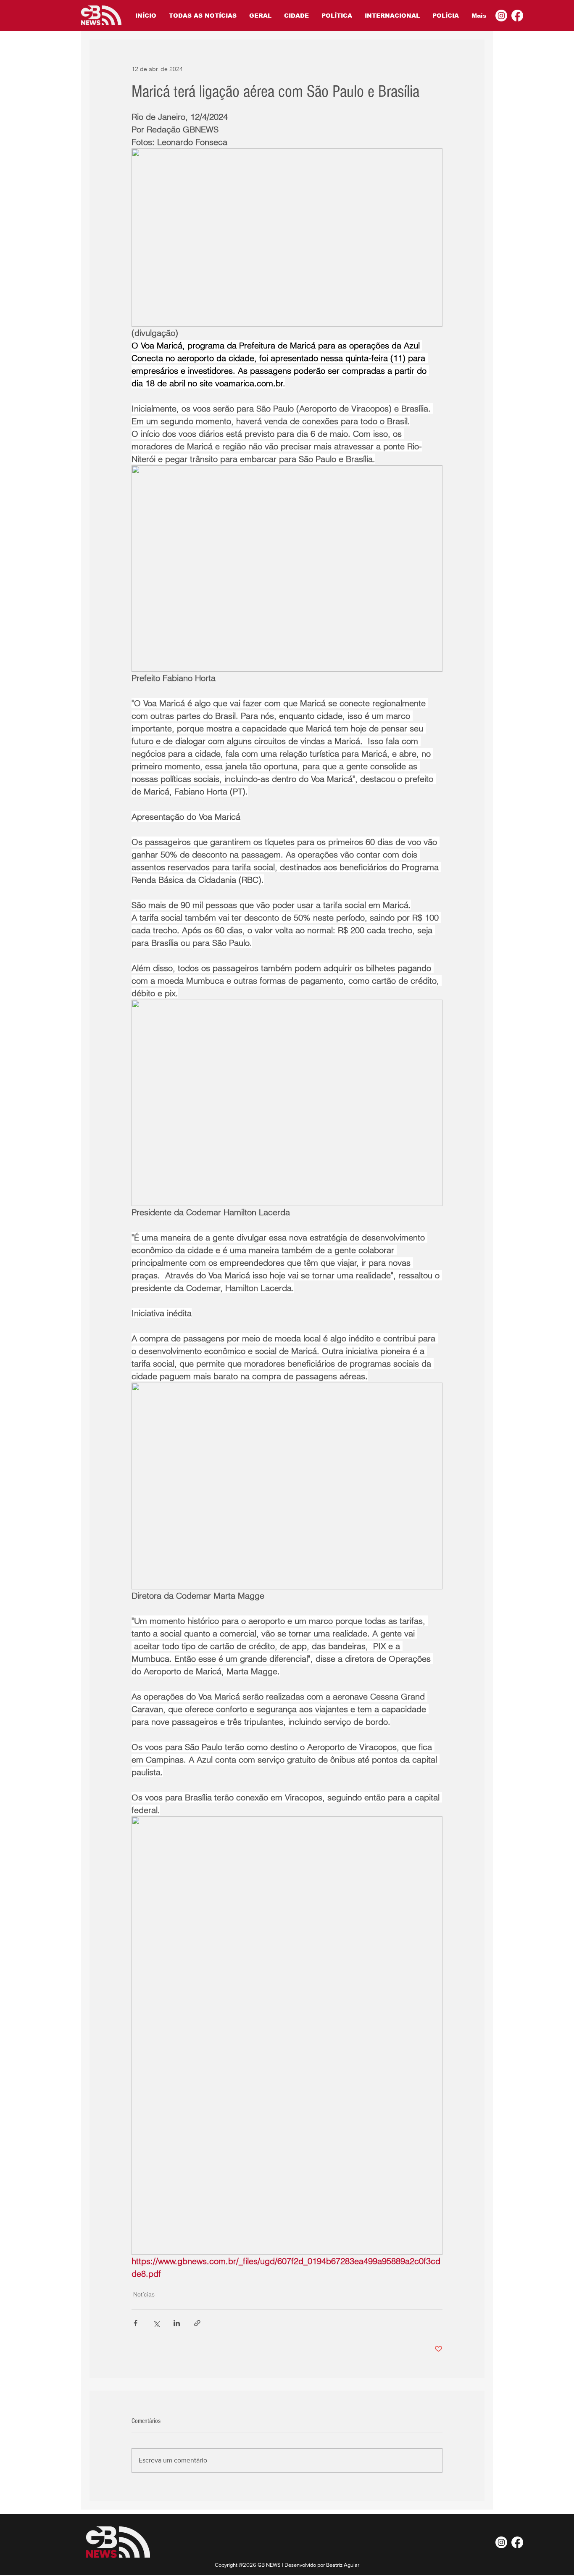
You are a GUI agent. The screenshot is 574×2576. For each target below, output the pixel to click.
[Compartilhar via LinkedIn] (177, 2323)
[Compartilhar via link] (197, 2323)
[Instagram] (501, 16)
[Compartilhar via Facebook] (136, 2323)
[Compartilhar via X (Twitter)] (156, 2323)
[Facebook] (517, 16)
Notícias (144, 2294)
